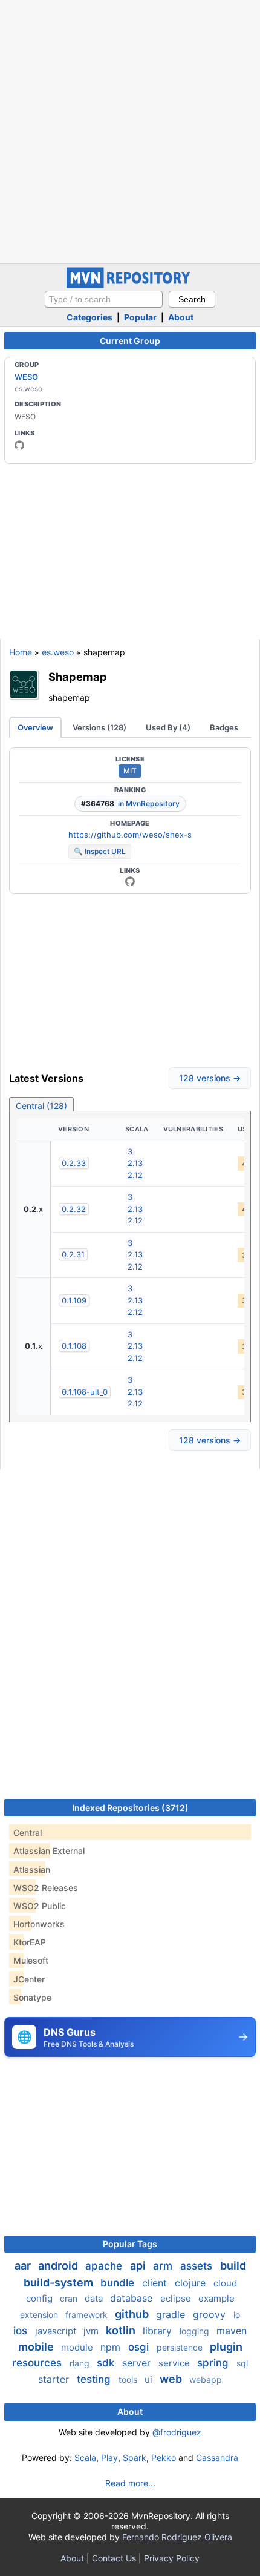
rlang (81, 2363)
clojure (192, 2283)
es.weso (58, 652)
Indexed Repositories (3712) (130, 1808)
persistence (181, 2347)
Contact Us (114, 2558)
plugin (226, 2347)
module (78, 2347)
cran (70, 2298)
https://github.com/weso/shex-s (130, 835)
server (138, 2363)
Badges (224, 727)
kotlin (122, 2330)
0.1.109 (74, 1300)
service (175, 2363)
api (139, 2266)
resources (38, 2363)
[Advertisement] (130, 130)
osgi (140, 2347)
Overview (35, 727)
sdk (107, 2363)
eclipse (177, 2298)
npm (112, 2347)
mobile (37, 2347)
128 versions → (210, 1078)
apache (105, 2266)
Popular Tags (130, 2244)
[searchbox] (104, 299)
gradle (172, 2314)
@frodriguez (177, 2432)
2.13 (135, 1163)
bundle (119, 2283)
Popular (140, 317)
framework (88, 2315)
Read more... (130, 2483)
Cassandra (217, 2458)
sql (242, 2363)
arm (164, 2266)
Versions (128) (99, 727)
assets (198, 2266)
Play (109, 2458)
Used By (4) (168, 727)
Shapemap (78, 677)
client (156, 2283)
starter (55, 2379)
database (133, 2298)
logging (196, 2331)
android (59, 2266)
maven (232, 2331)
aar (24, 2266)
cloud (225, 2283)
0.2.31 (73, 1254)
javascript (57, 2331)
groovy (211, 2314)
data (95, 2298)
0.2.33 (74, 1163)
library (159, 2331)
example (216, 2298)
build (233, 2266)
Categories (89, 317)
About (181, 317)
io (237, 2315)
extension (40, 2315)
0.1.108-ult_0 (85, 1392)
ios (22, 2331)
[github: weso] (19, 445)
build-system (60, 2283)
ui (150, 2379)
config (41, 2298)
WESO (26, 377)
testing (95, 2379)
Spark (135, 2458)
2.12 (135, 1175)
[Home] (130, 285)
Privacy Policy (172, 2558)
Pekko (164, 2458)
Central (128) (41, 1106)
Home (21, 652)
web (172, 2379)
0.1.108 (74, 1346)
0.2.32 (74, 1209)
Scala (85, 2458)
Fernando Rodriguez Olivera (177, 2537)
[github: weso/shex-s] (130, 881)
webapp (206, 2379)
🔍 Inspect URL (100, 851)
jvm (92, 2331)
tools (129, 2379)
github (133, 2314)
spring (214, 2363)
